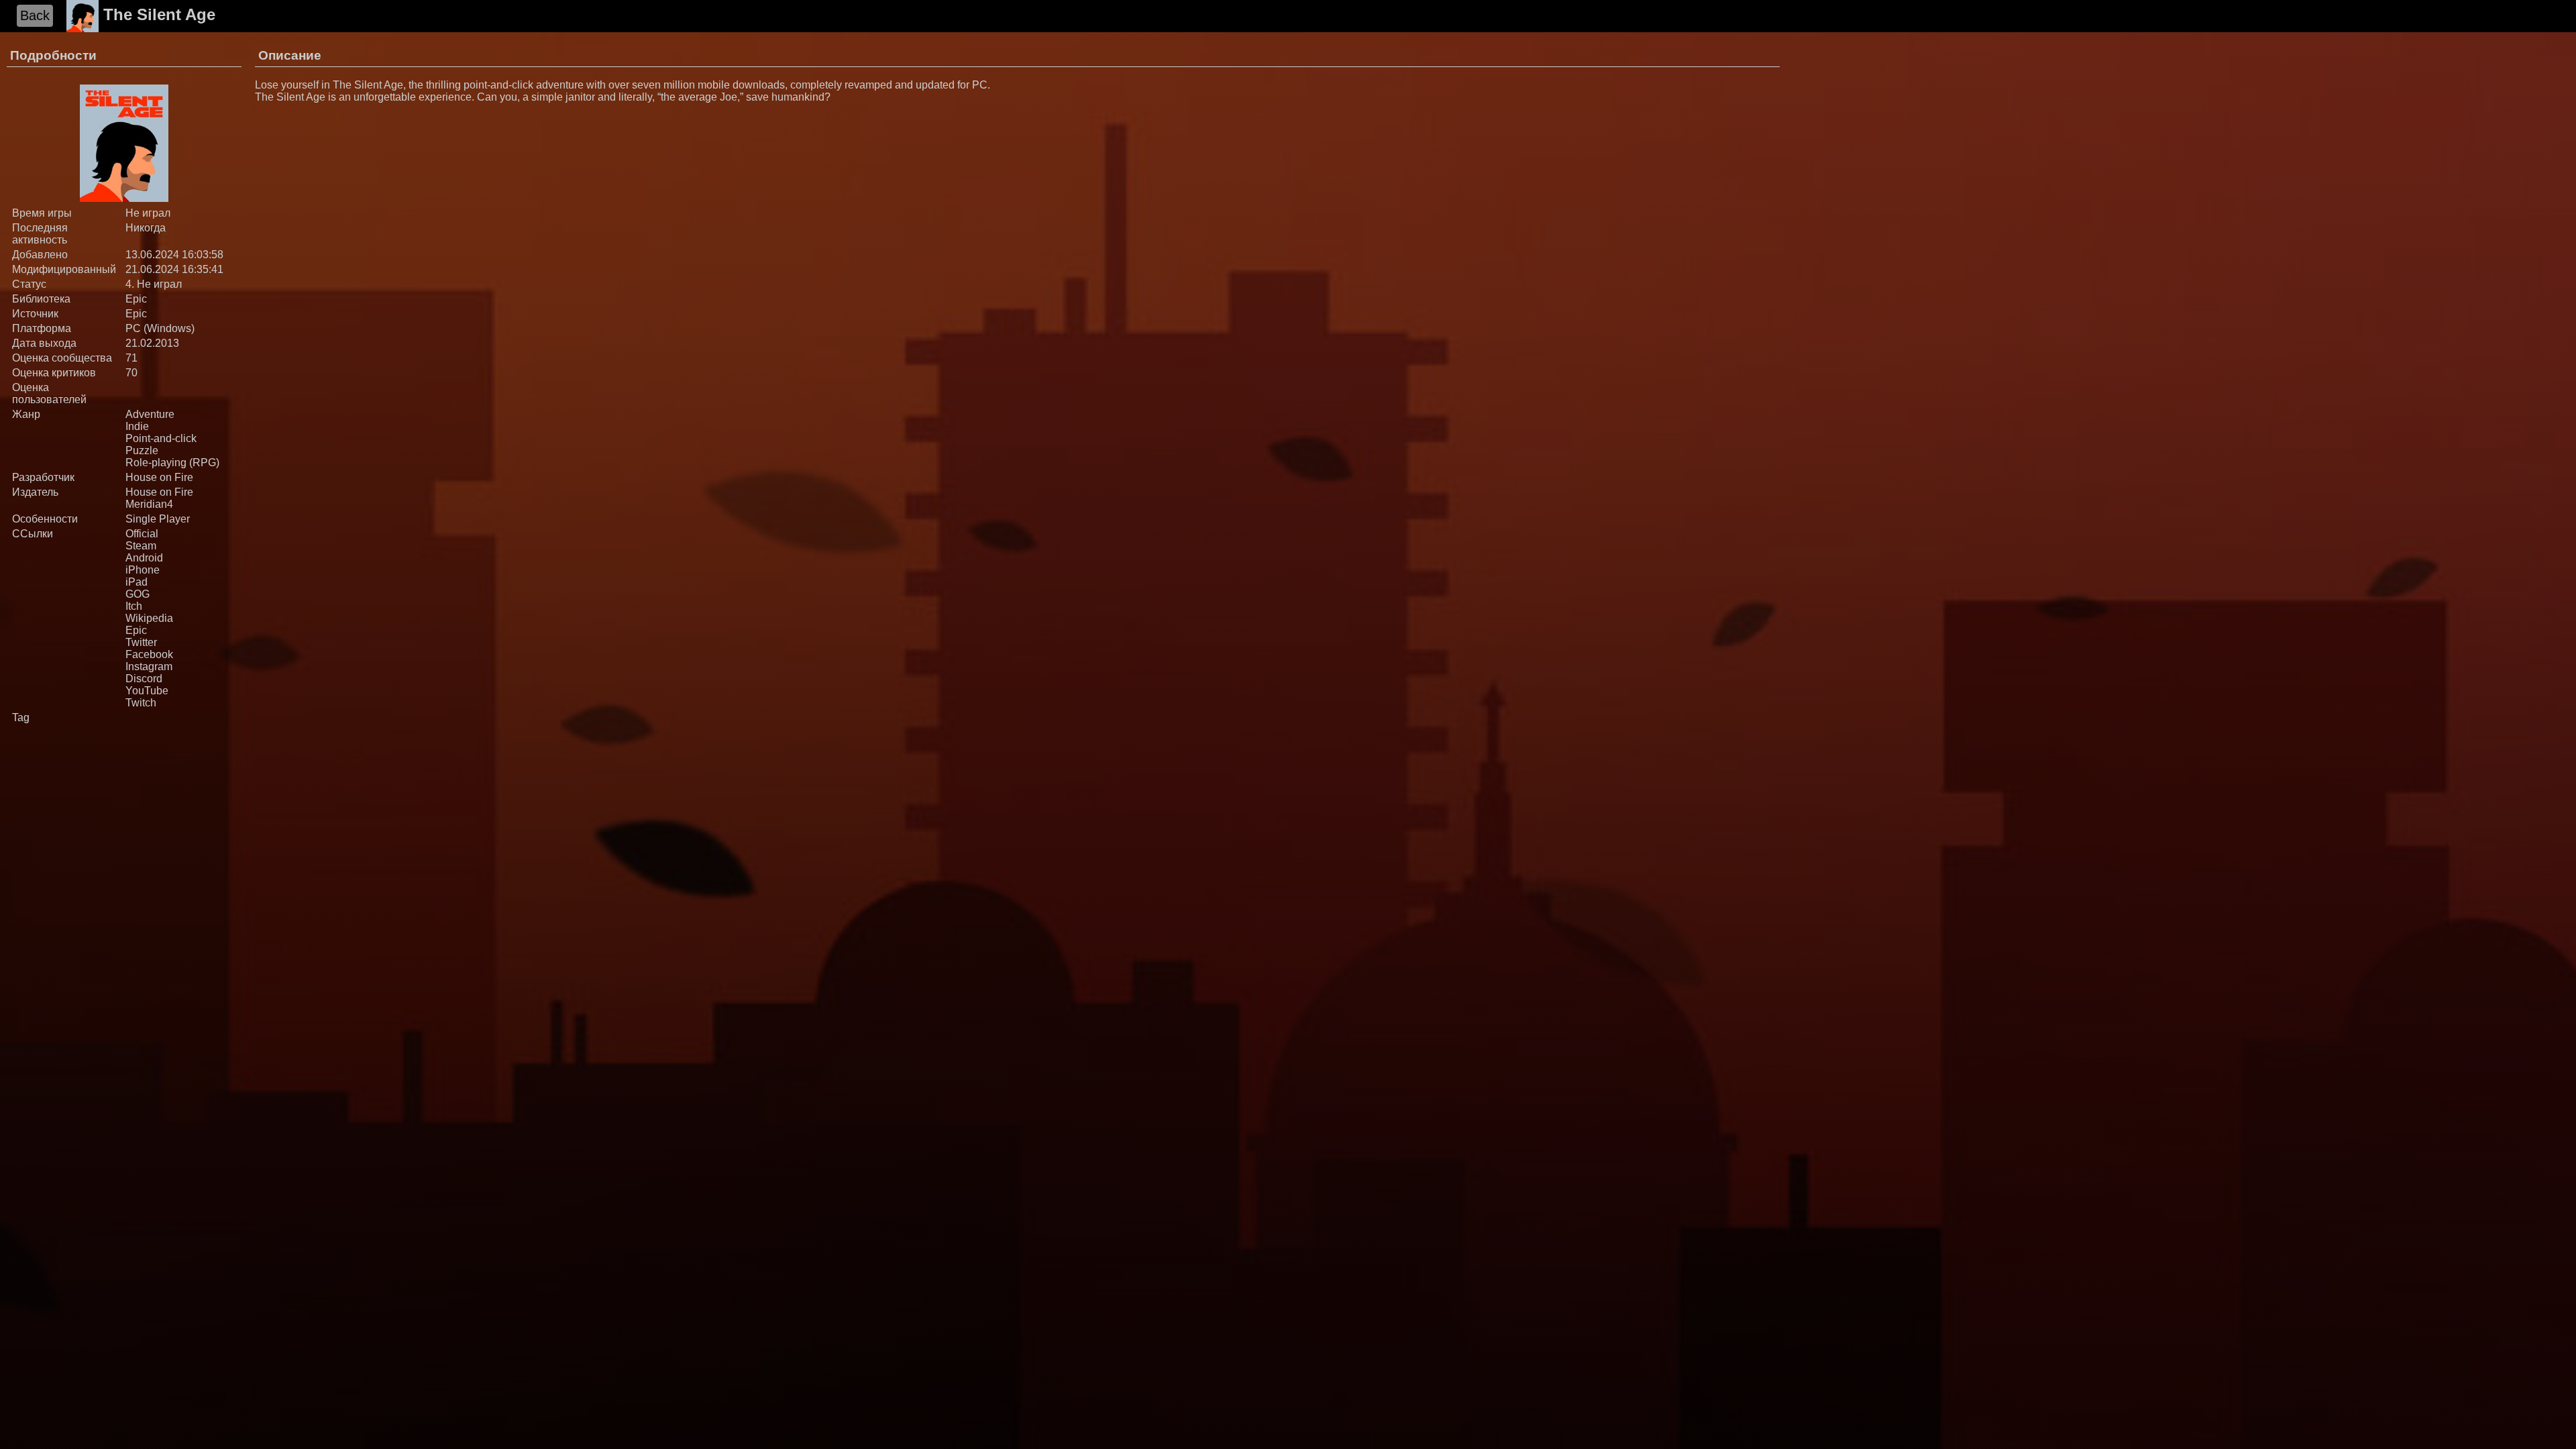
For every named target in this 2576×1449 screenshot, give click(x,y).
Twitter (141, 642)
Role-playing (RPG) (172, 463)
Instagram (149, 666)
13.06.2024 (152, 255)
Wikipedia (149, 618)
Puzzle (142, 450)
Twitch (141, 703)
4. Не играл (154, 284)
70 (131, 373)
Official (142, 534)
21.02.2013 (152, 343)
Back (35, 15)
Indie (137, 426)
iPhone (143, 570)
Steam (141, 546)
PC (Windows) (160, 328)
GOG (138, 594)
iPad (137, 582)
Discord (144, 679)
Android (144, 558)
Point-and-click (161, 438)
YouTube (147, 691)
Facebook (149, 654)
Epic (136, 299)
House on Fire (159, 477)
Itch (134, 606)
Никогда (146, 228)
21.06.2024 (152, 269)
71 (131, 358)
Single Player (158, 519)
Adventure (150, 414)
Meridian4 (149, 504)
